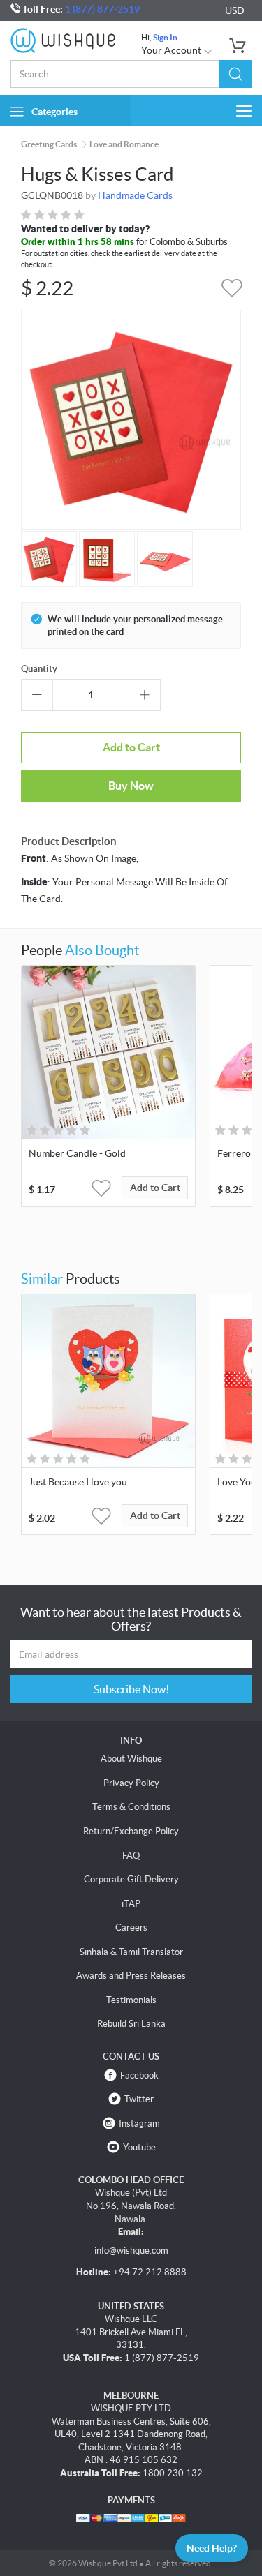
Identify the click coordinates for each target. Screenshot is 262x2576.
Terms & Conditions (131, 1807)
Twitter (139, 2099)
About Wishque (131, 1759)
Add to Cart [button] (155, 1188)
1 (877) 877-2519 (102, 9)
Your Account (172, 50)
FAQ (131, 1856)
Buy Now (131, 786)
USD (235, 10)
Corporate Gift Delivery (131, 1879)
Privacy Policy (131, 1783)
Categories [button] (54, 112)
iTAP (131, 1904)
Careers (131, 1927)
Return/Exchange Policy (131, 1831)
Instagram (139, 2124)
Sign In (165, 37)
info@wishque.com (131, 2251)
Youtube (139, 2147)
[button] (235, 74)
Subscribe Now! (131, 1689)
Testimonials (131, 2000)
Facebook (139, 2075)
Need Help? (212, 2548)
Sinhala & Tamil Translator (131, 1952)
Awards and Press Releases (131, 1976)
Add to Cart (131, 747)
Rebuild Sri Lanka (131, 2024)
